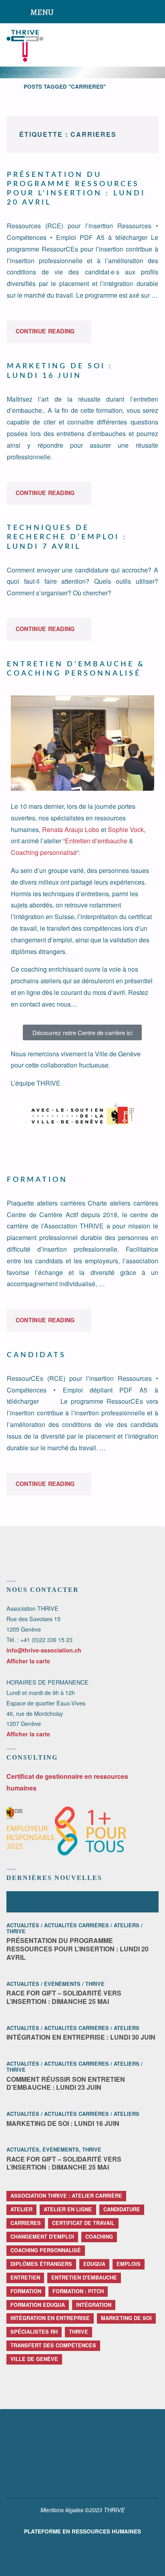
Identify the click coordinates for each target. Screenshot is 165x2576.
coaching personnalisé (46, 2250)
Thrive (16, 1931)
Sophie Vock (126, 829)
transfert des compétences (53, 2345)
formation (26, 2291)
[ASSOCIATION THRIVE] (25, 45)
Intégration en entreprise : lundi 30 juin (81, 2037)
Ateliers (127, 1925)
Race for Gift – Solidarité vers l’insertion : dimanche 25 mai (64, 1997)
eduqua (94, 2264)
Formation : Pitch (78, 2291)
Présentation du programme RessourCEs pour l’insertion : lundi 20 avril (77, 1949)
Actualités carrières (76, 1925)
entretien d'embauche (84, 2278)
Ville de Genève (34, 2359)
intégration (94, 2305)
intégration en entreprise (50, 2318)
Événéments (62, 1984)
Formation (37, 1180)
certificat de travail (83, 2223)
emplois (129, 2264)
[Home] (10, 86)
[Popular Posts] (83, 1902)
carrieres (26, 2223)
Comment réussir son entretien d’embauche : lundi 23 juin (66, 2083)
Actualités (23, 1925)
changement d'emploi (42, 2237)
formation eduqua (38, 2305)
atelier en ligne (68, 2209)
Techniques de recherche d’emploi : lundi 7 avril (67, 537)
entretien (25, 2278)
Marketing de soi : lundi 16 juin (63, 2123)
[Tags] (133, 1902)
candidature (122, 2209)
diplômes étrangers (41, 2264)
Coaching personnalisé (44, 852)
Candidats (36, 1355)
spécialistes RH (34, 2332)
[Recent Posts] (32, 1902)
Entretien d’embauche (96, 841)
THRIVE (78, 2332)
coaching (99, 2237)
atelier (21, 2209)
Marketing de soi (126, 2318)
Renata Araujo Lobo (71, 829)
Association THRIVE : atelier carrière (66, 2196)
